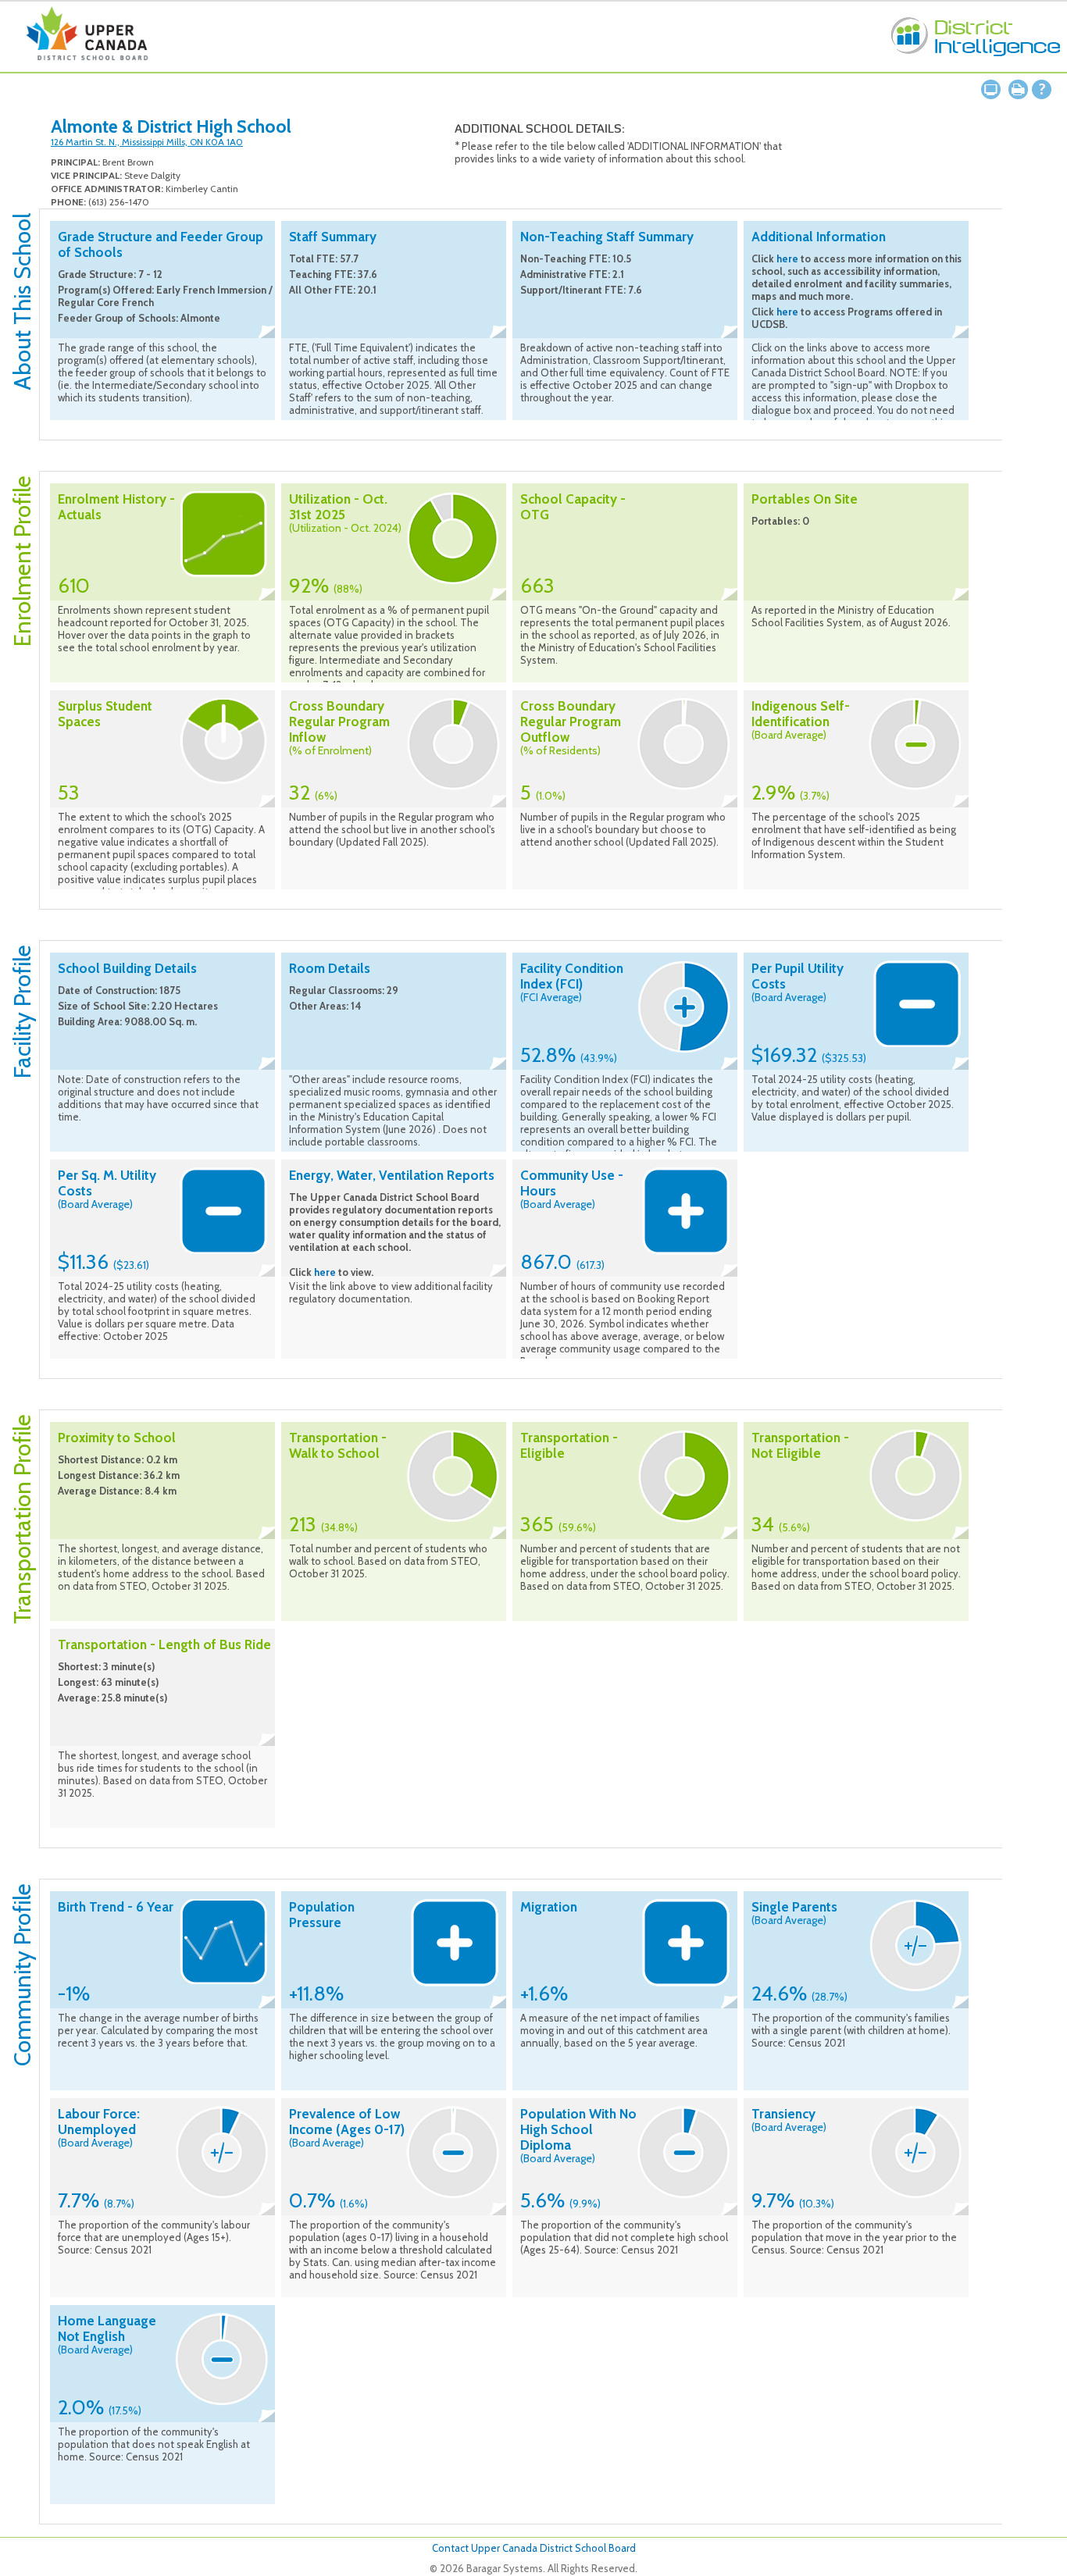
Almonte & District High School (171, 126)
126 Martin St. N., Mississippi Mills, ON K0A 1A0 (147, 142)
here (787, 258)
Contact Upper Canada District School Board (534, 2548)
